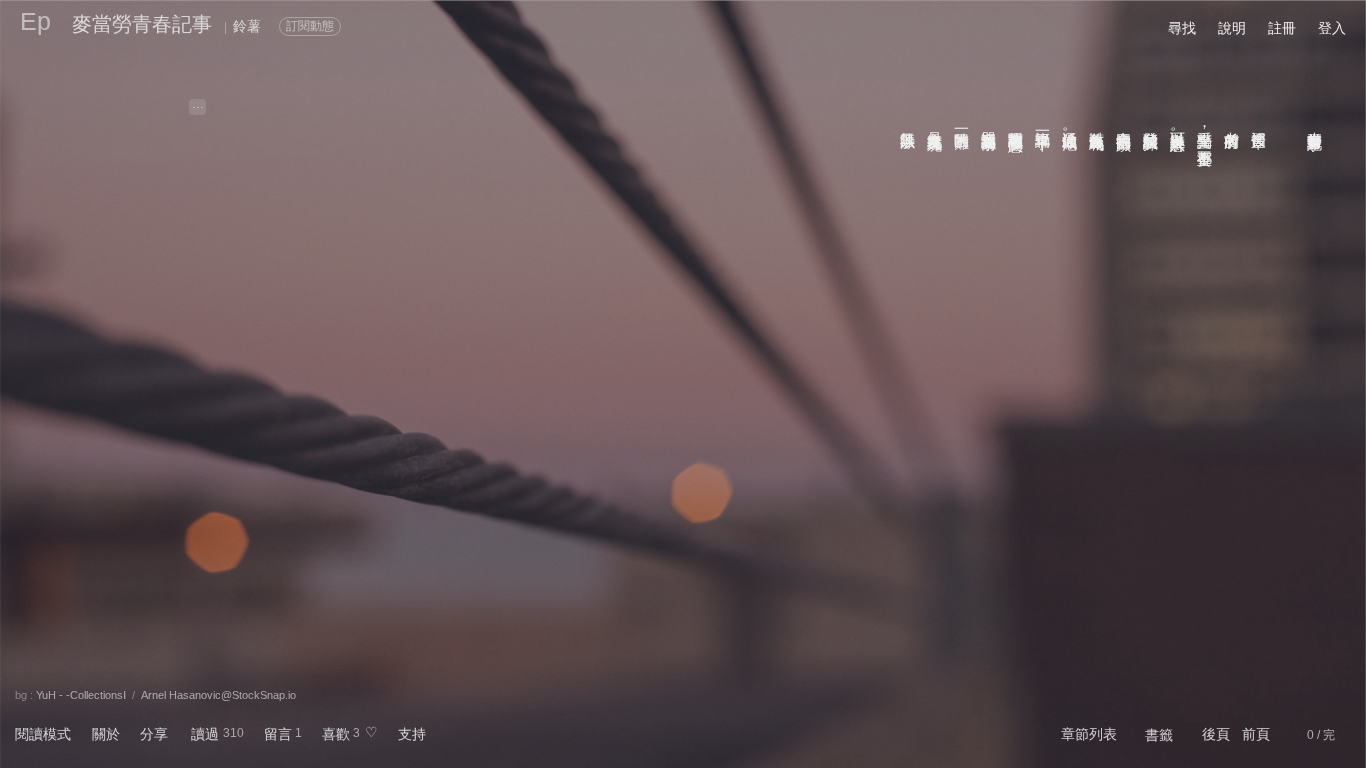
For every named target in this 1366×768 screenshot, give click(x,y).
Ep (35, 21)
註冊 (1282, 28)
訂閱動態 (310, 26)
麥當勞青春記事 (142, 24)
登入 (1332, 28)
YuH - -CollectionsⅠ (81, 695)
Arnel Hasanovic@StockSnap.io (218, 695)
